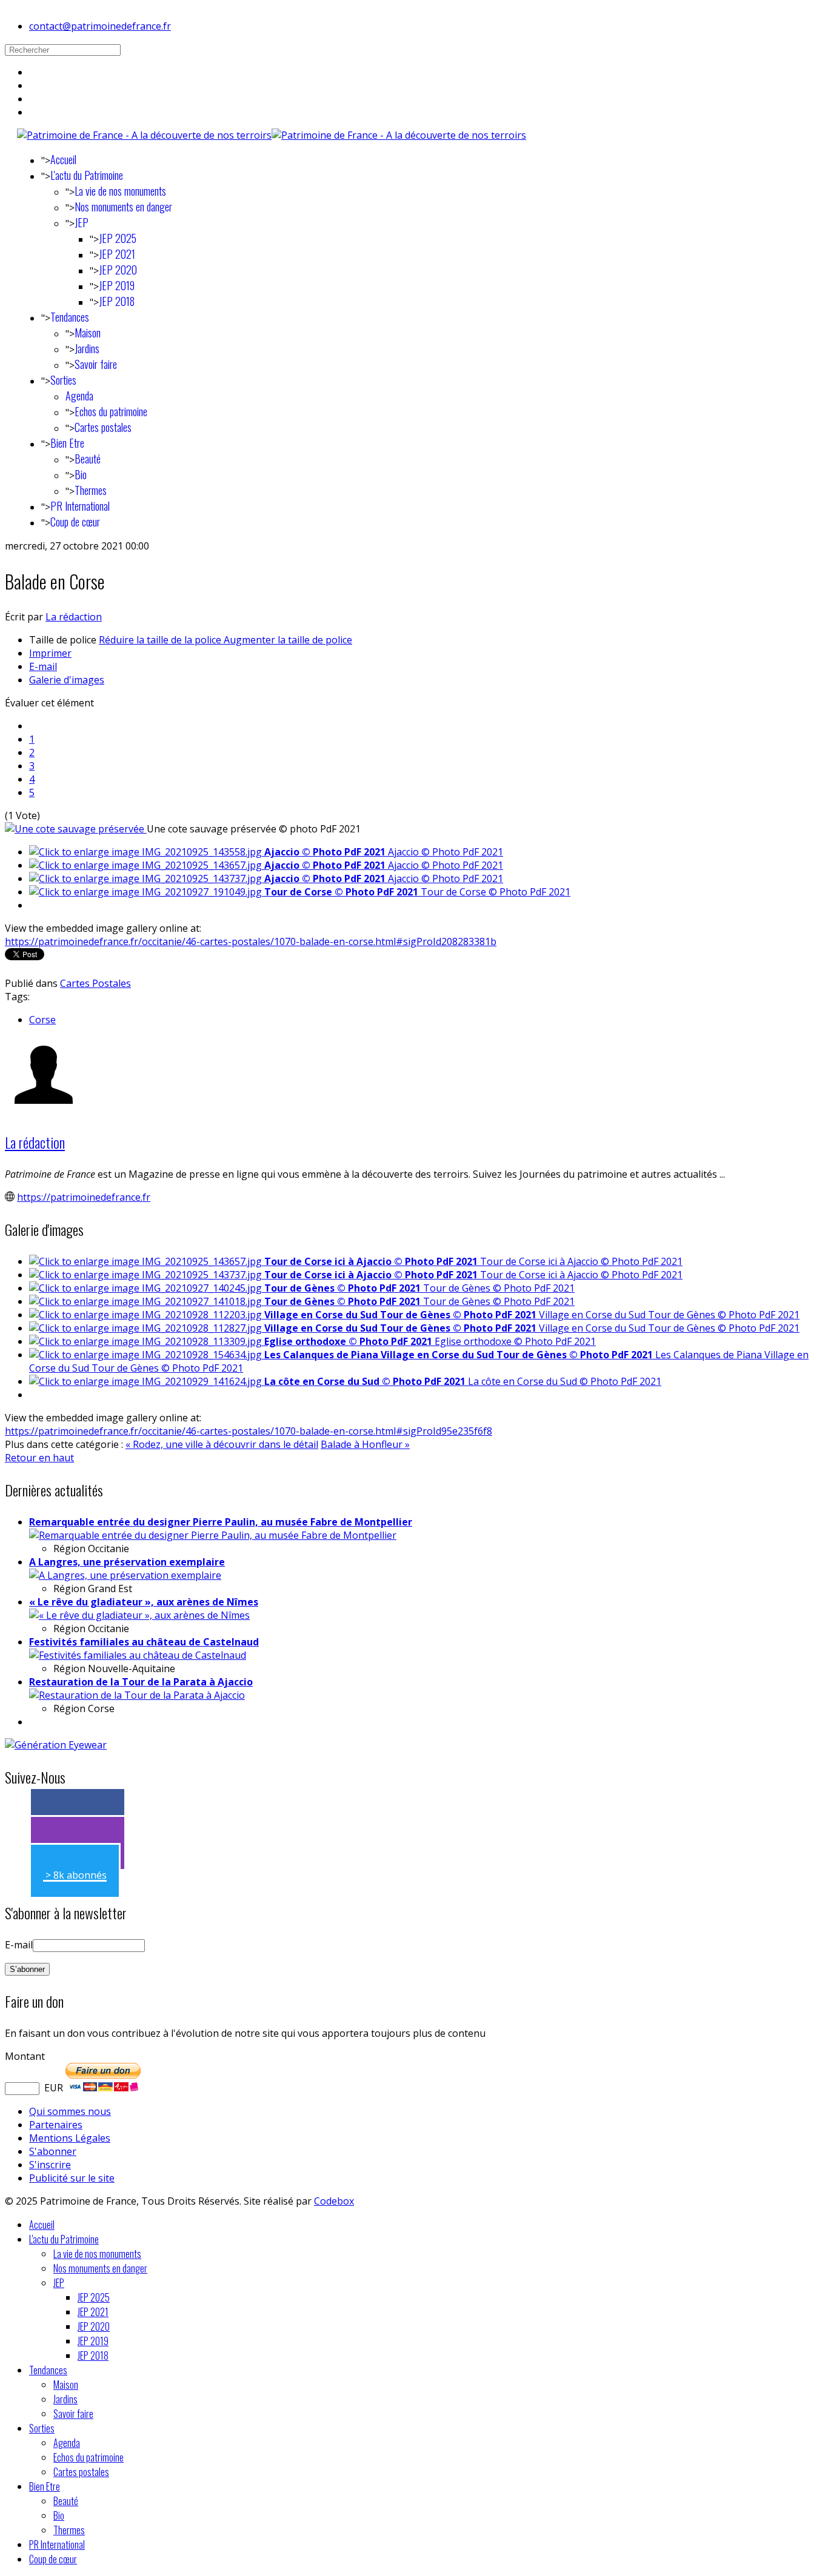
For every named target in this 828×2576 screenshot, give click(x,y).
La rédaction (74, 617)
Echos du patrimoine (111, 411)
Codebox (334, 2201)
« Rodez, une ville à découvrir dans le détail (222, 1444)
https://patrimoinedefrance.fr (84, 1197)
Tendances (70, 317)
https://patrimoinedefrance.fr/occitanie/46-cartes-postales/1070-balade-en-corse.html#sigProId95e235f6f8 (249, 1431)
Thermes (91, 490)
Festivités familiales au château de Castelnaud (144, 1642)
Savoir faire (96, 364)
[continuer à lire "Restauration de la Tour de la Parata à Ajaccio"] (137, 1695)
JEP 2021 (117, 254)
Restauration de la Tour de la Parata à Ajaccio (141, 1682)
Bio (81, 474)
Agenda (79, 396)
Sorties (63, 380)
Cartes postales (103, 427)
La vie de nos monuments (120, 191)
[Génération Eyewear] (56, 1745)
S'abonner (53, 2151)
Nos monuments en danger (123, 207)
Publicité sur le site (72, 2178)
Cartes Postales (95, 983)
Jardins (87, 348)
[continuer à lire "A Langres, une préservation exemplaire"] (125, 1575)
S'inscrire (50, 2165)
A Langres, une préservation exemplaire (127, 1562)
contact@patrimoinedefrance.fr (100, 26)
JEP (82, 222)
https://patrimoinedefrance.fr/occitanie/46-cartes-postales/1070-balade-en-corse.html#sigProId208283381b (251, 941)
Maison (88, 333)
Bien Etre (67, 443)
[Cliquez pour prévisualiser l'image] (76, 829)
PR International (80, 506)
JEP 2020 (118, 270)
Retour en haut (39, 1458)
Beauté (88, 459)
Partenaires (56, 2125)
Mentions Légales (70, 2138)
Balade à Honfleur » (365, 1444)
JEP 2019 (117, 285)
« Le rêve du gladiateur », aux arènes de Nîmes (144, 1602)
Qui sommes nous (70, 2111)
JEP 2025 (118, 238)
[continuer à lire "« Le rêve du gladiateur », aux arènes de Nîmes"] (139, 1615)
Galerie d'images (67, 680)
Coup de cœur (75, 522)
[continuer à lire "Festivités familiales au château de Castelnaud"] (138, 1655)
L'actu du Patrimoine (87, 175)
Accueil (63, 159)
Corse (42, 1020)
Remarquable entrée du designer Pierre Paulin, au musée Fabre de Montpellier (221, 1522)
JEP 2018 (117, 301)
